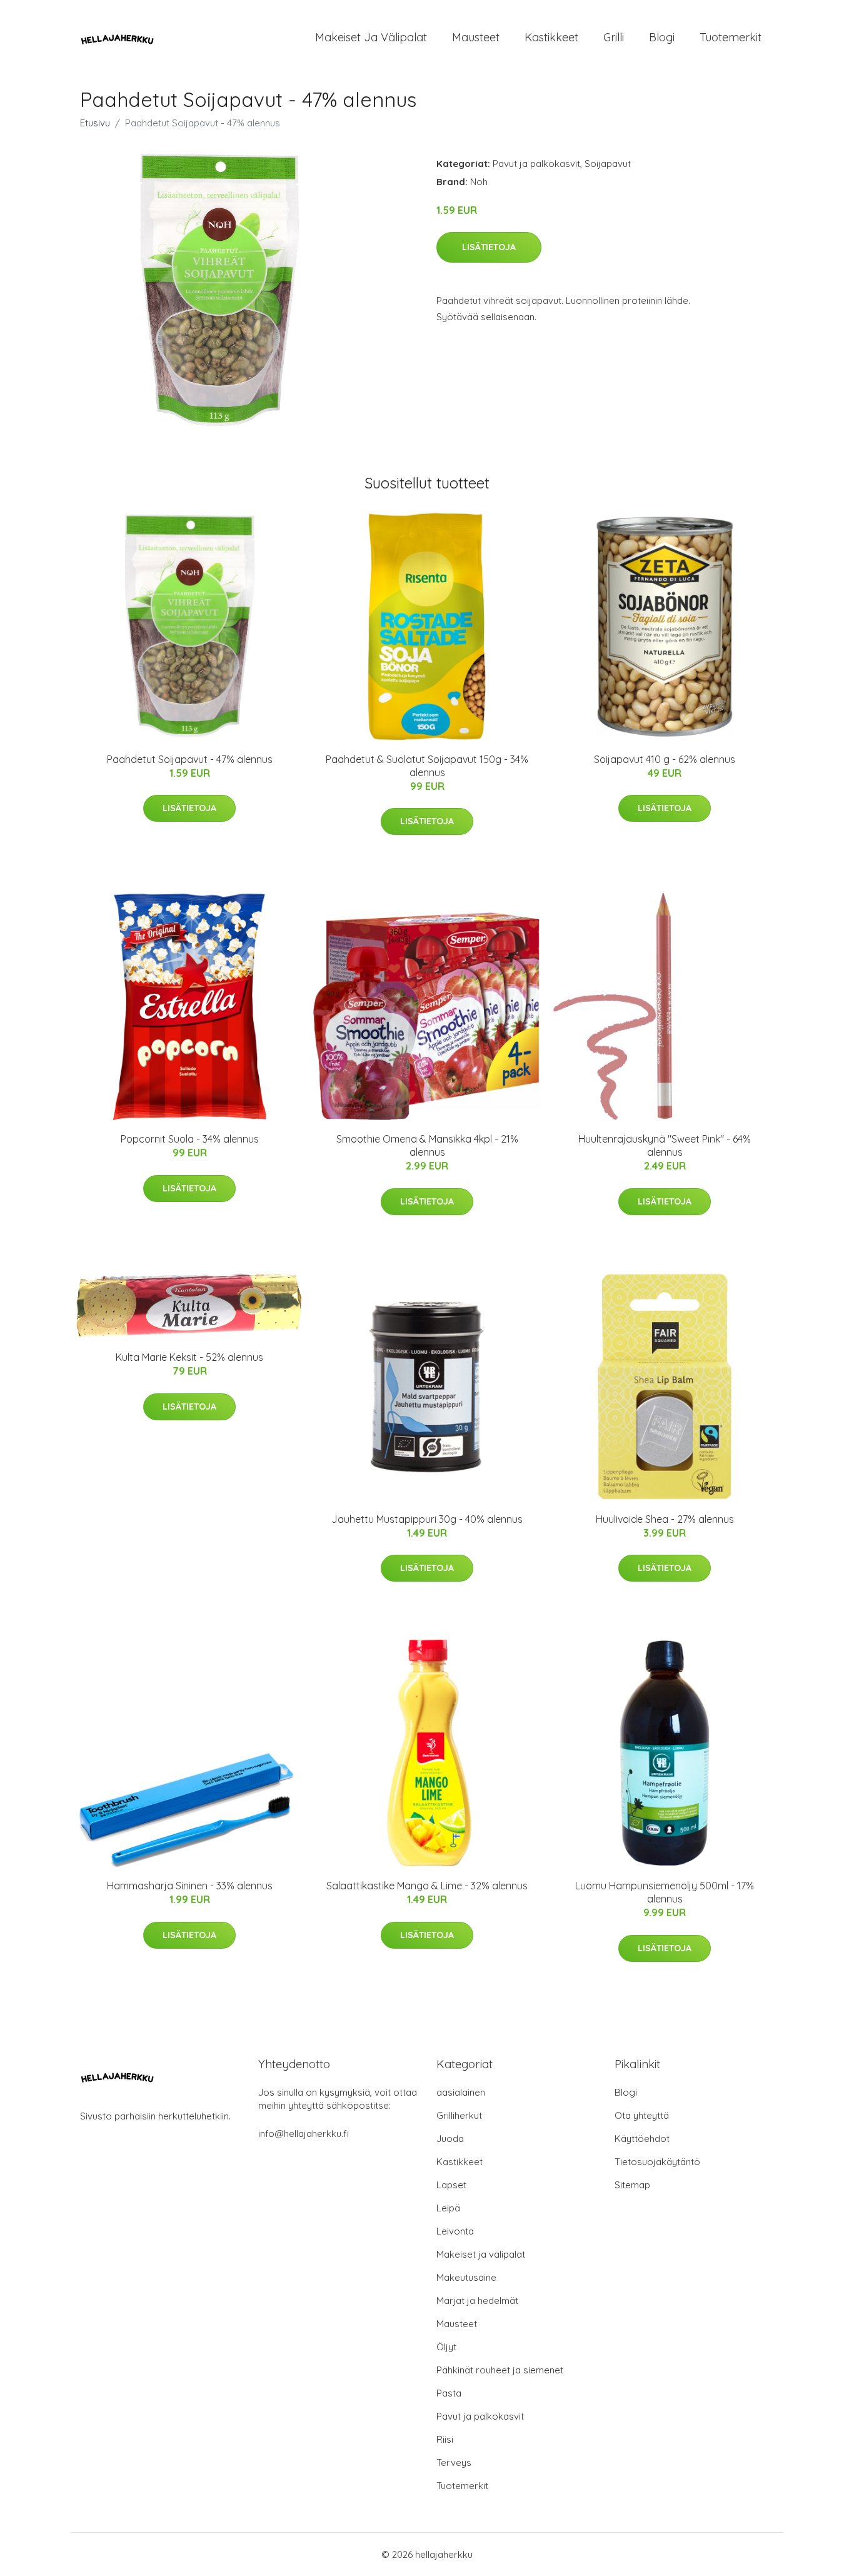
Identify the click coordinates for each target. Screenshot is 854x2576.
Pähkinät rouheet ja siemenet (500, 2370)
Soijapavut (608, 164)
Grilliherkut (459, 2115)
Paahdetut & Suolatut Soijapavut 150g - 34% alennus (427, 766)
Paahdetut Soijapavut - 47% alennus (190, 759)
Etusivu (95, 123)
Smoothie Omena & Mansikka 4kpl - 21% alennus (427, 1145)
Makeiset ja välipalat (371, 37)
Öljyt (446, 2347)
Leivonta (455, 2231)
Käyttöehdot (642, 2139)
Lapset (451, 2185)
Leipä (448, 2208)
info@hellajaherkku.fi (304, 2134)
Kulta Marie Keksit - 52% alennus (189, 1357)
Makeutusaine (466, 2277)
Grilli (614, 37)
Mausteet (476, 37)
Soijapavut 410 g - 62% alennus (665, 759)
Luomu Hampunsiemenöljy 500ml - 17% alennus (665, 1892)
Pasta (449, 2393)
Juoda (450, 2139)
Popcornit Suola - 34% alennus (190, 1139)
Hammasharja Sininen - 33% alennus (190, 1886)
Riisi (445, 2439)
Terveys (454, 2462)
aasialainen (461, 2092)
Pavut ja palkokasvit (536, 164)
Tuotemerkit (731, 37)
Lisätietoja (489, 247)
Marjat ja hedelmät (477, 2301)
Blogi (662, 37)
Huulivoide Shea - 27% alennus (665, 1519)
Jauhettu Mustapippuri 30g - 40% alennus (427, 1519)
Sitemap (632, 2185)
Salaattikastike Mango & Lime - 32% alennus (427, 1886)
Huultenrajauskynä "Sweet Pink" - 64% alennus (665, 1145)
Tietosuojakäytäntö (657, 2162)
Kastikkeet (551, 37)
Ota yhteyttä (642, 2115)
